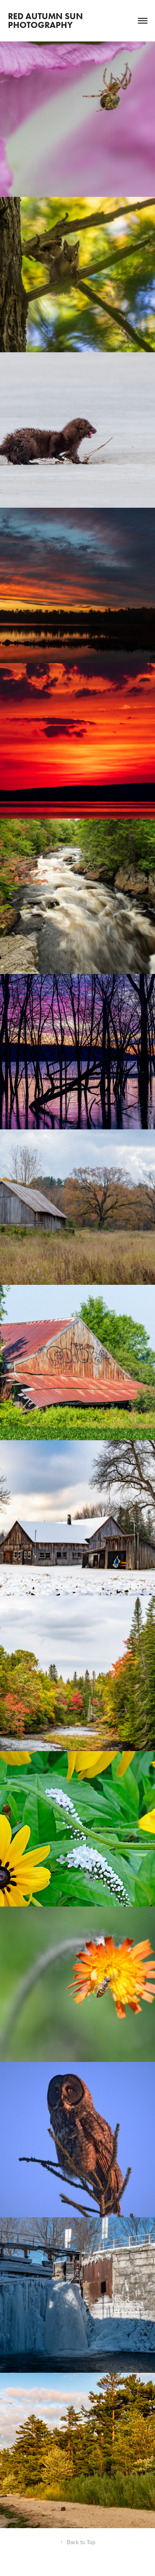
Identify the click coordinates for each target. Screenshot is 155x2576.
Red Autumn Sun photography (46, 21)
